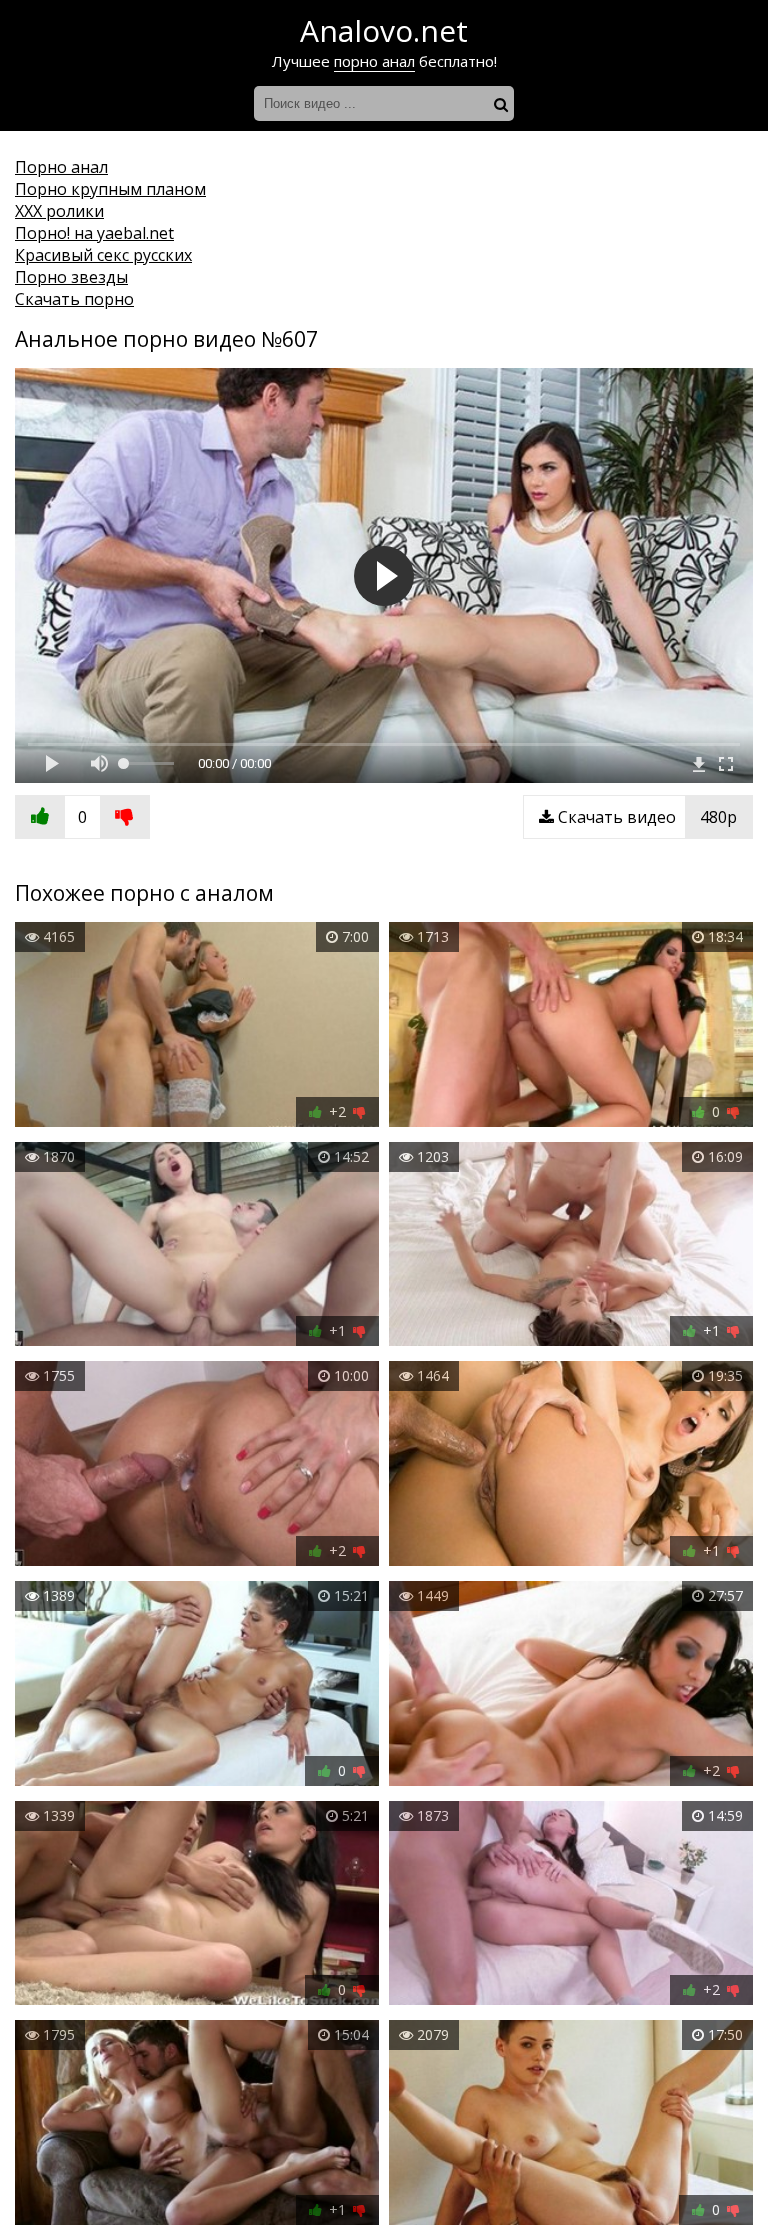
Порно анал (61, 167)
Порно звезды (71, 277)
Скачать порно (74, 299)
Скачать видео (645, 817)
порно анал (374, 61)
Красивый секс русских (103, 255)
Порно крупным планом (110, 189)
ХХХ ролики (59, 211)
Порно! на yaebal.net (94, 233)
